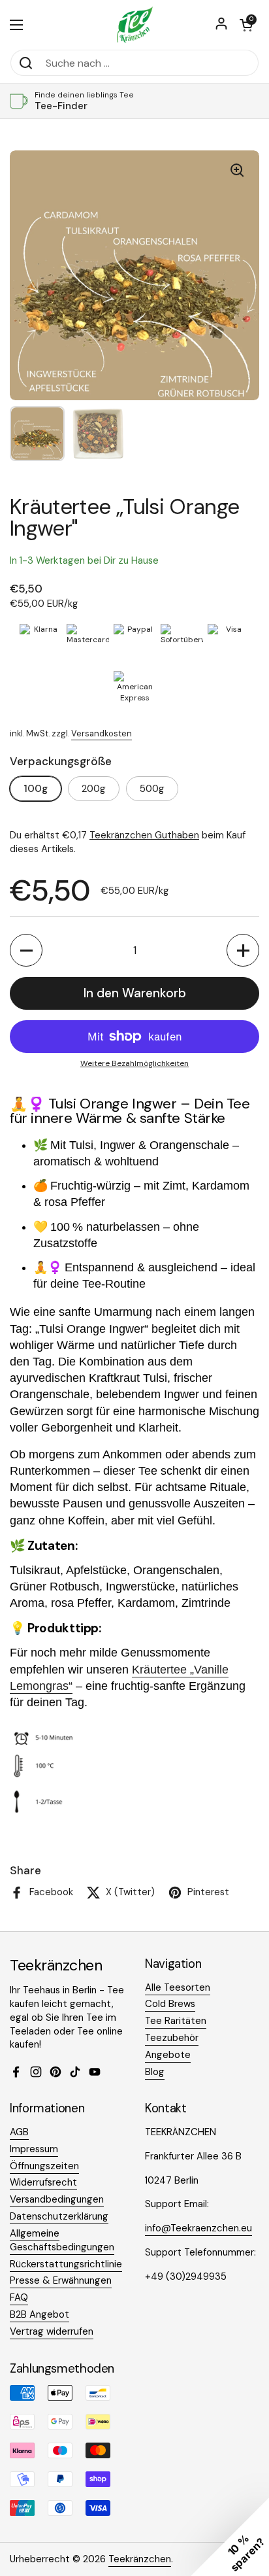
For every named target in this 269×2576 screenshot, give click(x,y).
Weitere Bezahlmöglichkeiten (134, 1063)
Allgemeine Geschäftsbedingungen (62, 2240)
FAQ (19, 2297)
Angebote (168, 2055)
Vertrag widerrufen (52, 2331)
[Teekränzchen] (134, 25)
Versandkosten (102, 733)
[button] (246, 25)
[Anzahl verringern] (26, 950)
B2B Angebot (40, 2314)
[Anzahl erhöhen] (243, 950)
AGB (19, 2132)
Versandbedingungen (57, 2199)
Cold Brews (170, 2004)
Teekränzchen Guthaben (144, 835)
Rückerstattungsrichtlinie (66, 2264)
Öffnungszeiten (44, 2166)
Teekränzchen (140, 2559)
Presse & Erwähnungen (61, 2280)
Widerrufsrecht (43, 2182)
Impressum (34, 2149)
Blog (155, 2072)
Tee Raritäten (176, 2021)
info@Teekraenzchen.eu (198, 2228)
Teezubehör (172, 2038)
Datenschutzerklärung (59, 2216)
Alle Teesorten (178, 1987)
